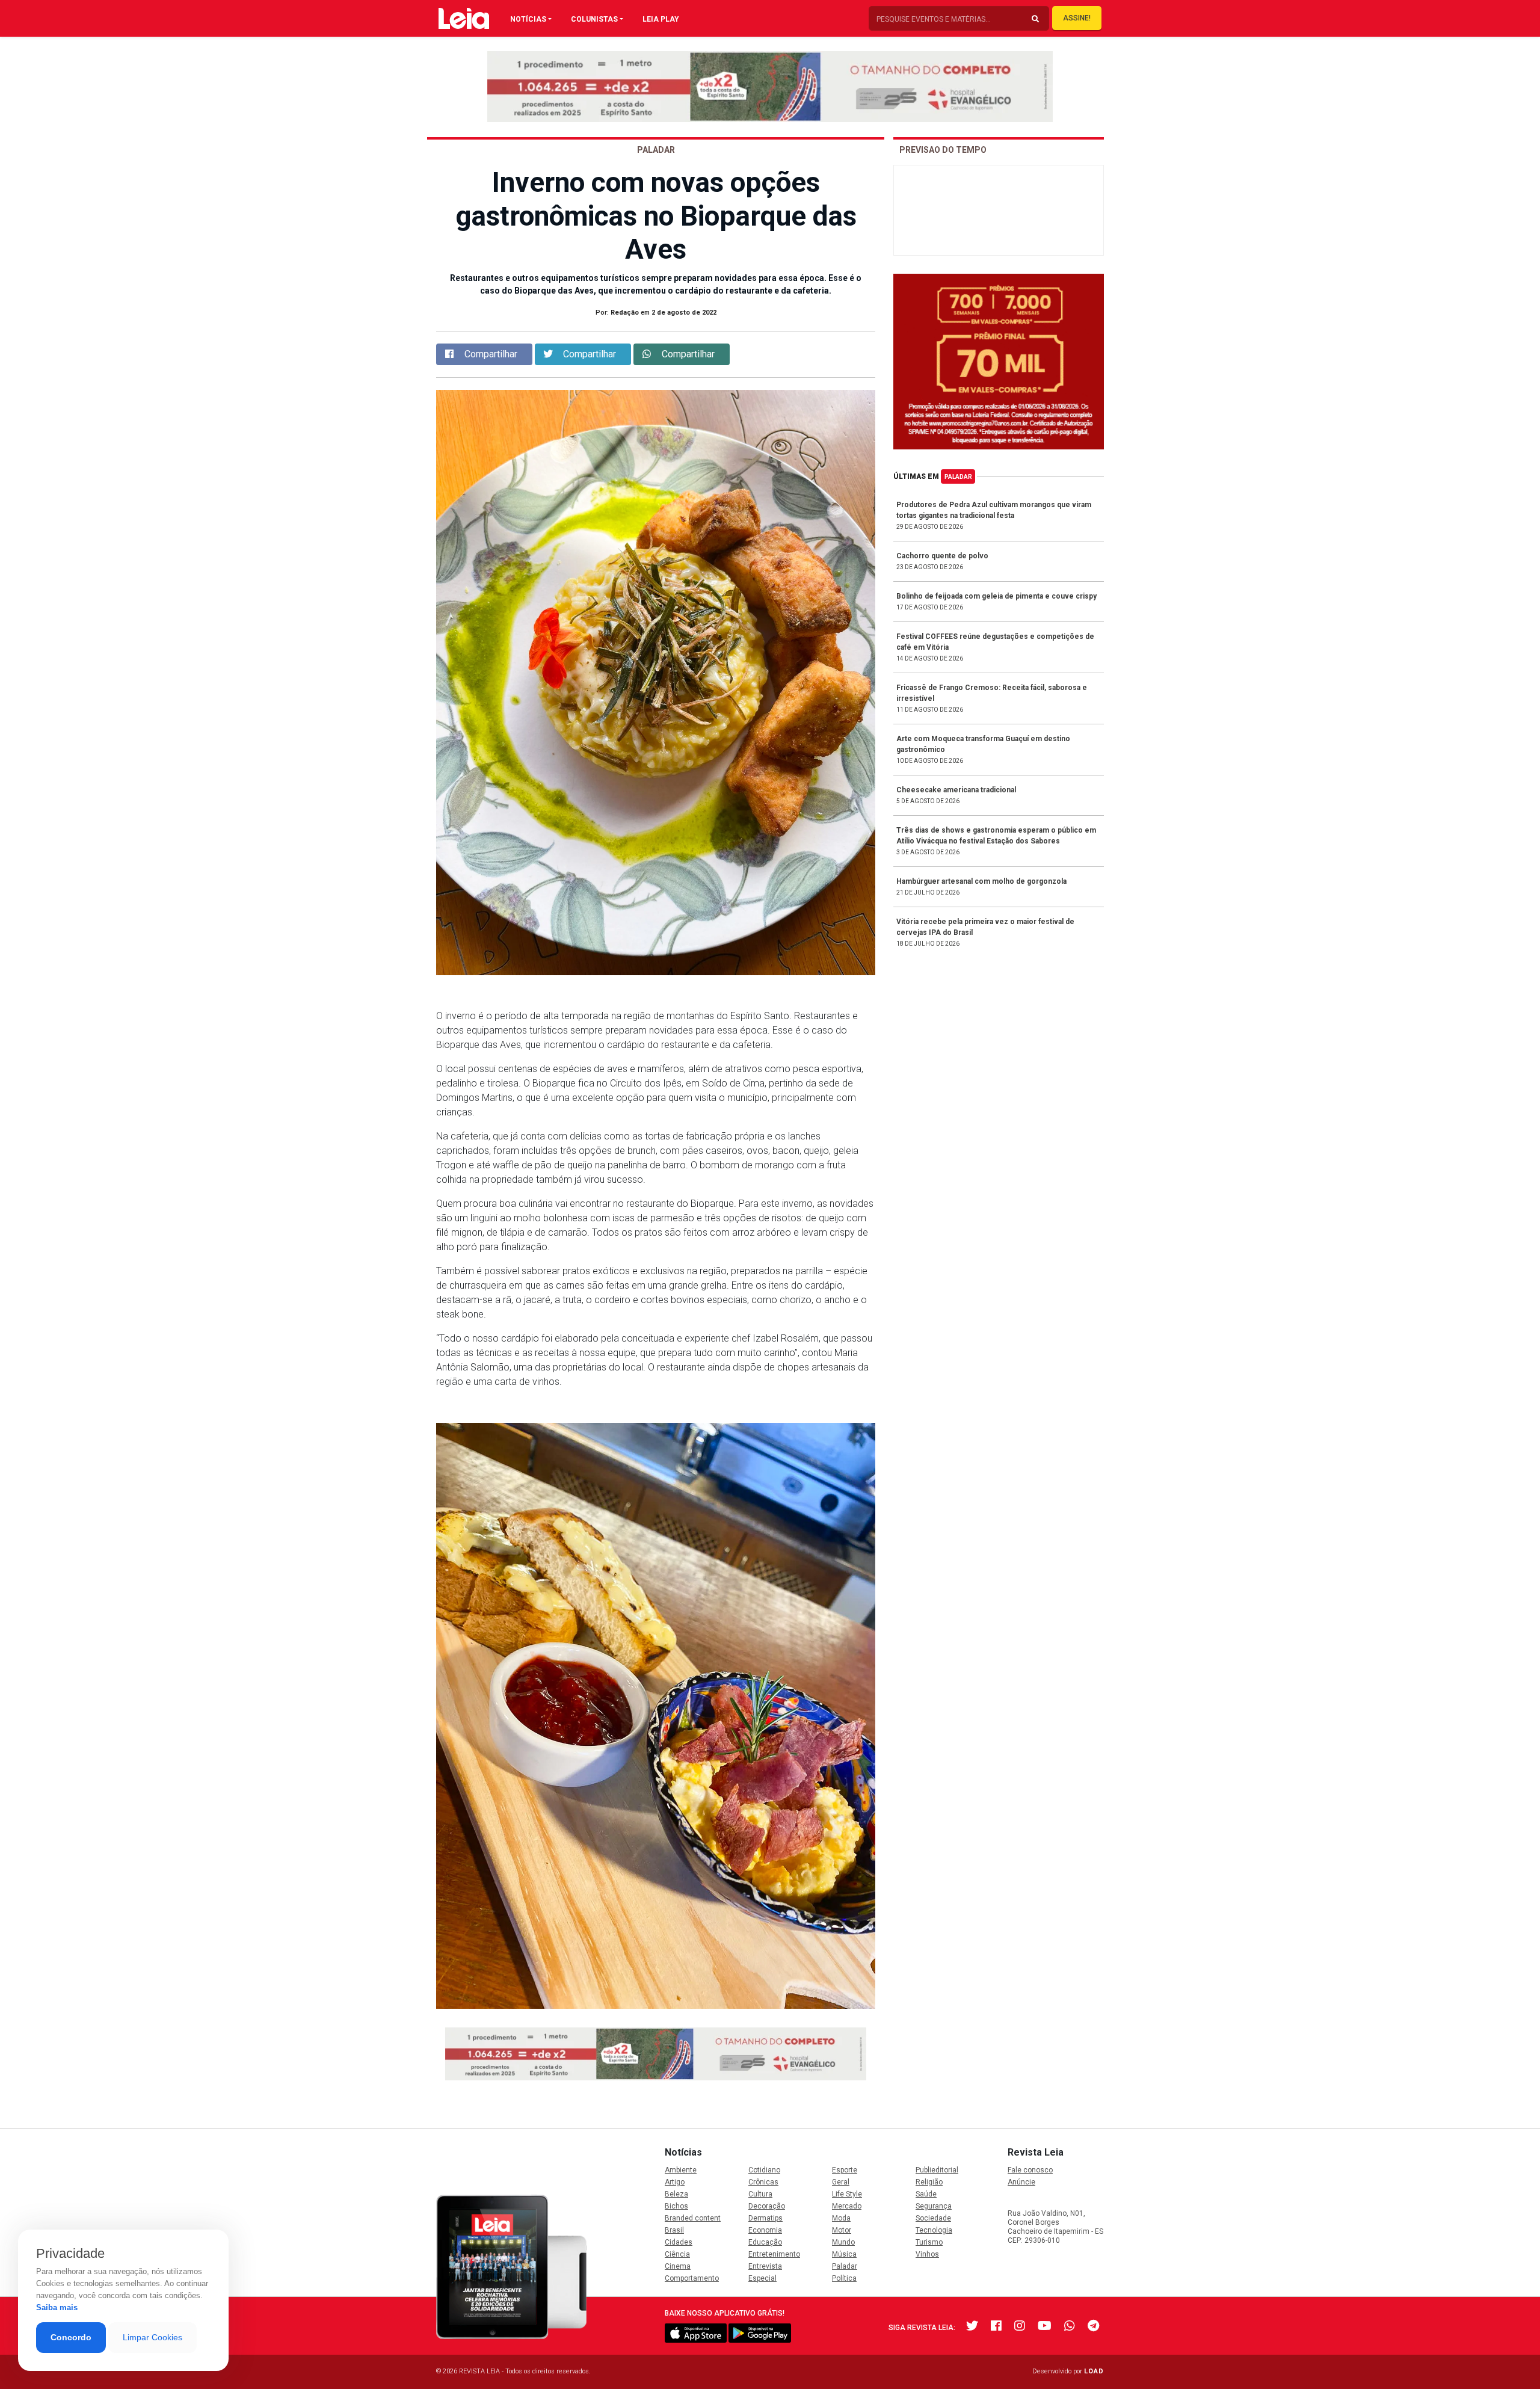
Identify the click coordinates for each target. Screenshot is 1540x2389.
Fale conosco (1030, 2170)
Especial (762, 2278)
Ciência (677, 2254)
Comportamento (692, 2278)
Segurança (934, 2206)
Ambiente (681, 2170)
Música (844, 2254)
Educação (765, 2242)
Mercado (847, 2206)
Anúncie (1021, 2182)
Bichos (676, 2206)
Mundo (843, 2242)
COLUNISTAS (594, 19)
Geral (841, 2182)
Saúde (926, 2194)
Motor (842, 2230)
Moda (841, 2218)
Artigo (675, 2182)
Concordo (71, 2337)
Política (844, 2278)
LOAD (1094, 2371)
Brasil (674, 2230)
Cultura (760, 2194)
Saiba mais (57, 2307)
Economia (765, 2230)
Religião (929, 2182)
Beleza (676, 2194)
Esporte (845, 2170)
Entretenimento (774, 2254)
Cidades (679, 2242)
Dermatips (765, 2218)
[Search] (1035, 19)
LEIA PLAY (661, 19)
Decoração (767, 2206)
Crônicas (763, 2182)
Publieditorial (937, 2170)
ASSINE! (1077, 18)
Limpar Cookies (152, 2337)
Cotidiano (764, 2170)
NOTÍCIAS (528, 19)
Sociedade (933, 2218)
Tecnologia (934, 2230)
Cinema (678, 2266)
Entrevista (765, 2266)
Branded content (693, 2218)
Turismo (929, 2242)
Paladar (958, 477)
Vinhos (927, 2254)
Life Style (847, 2194)
